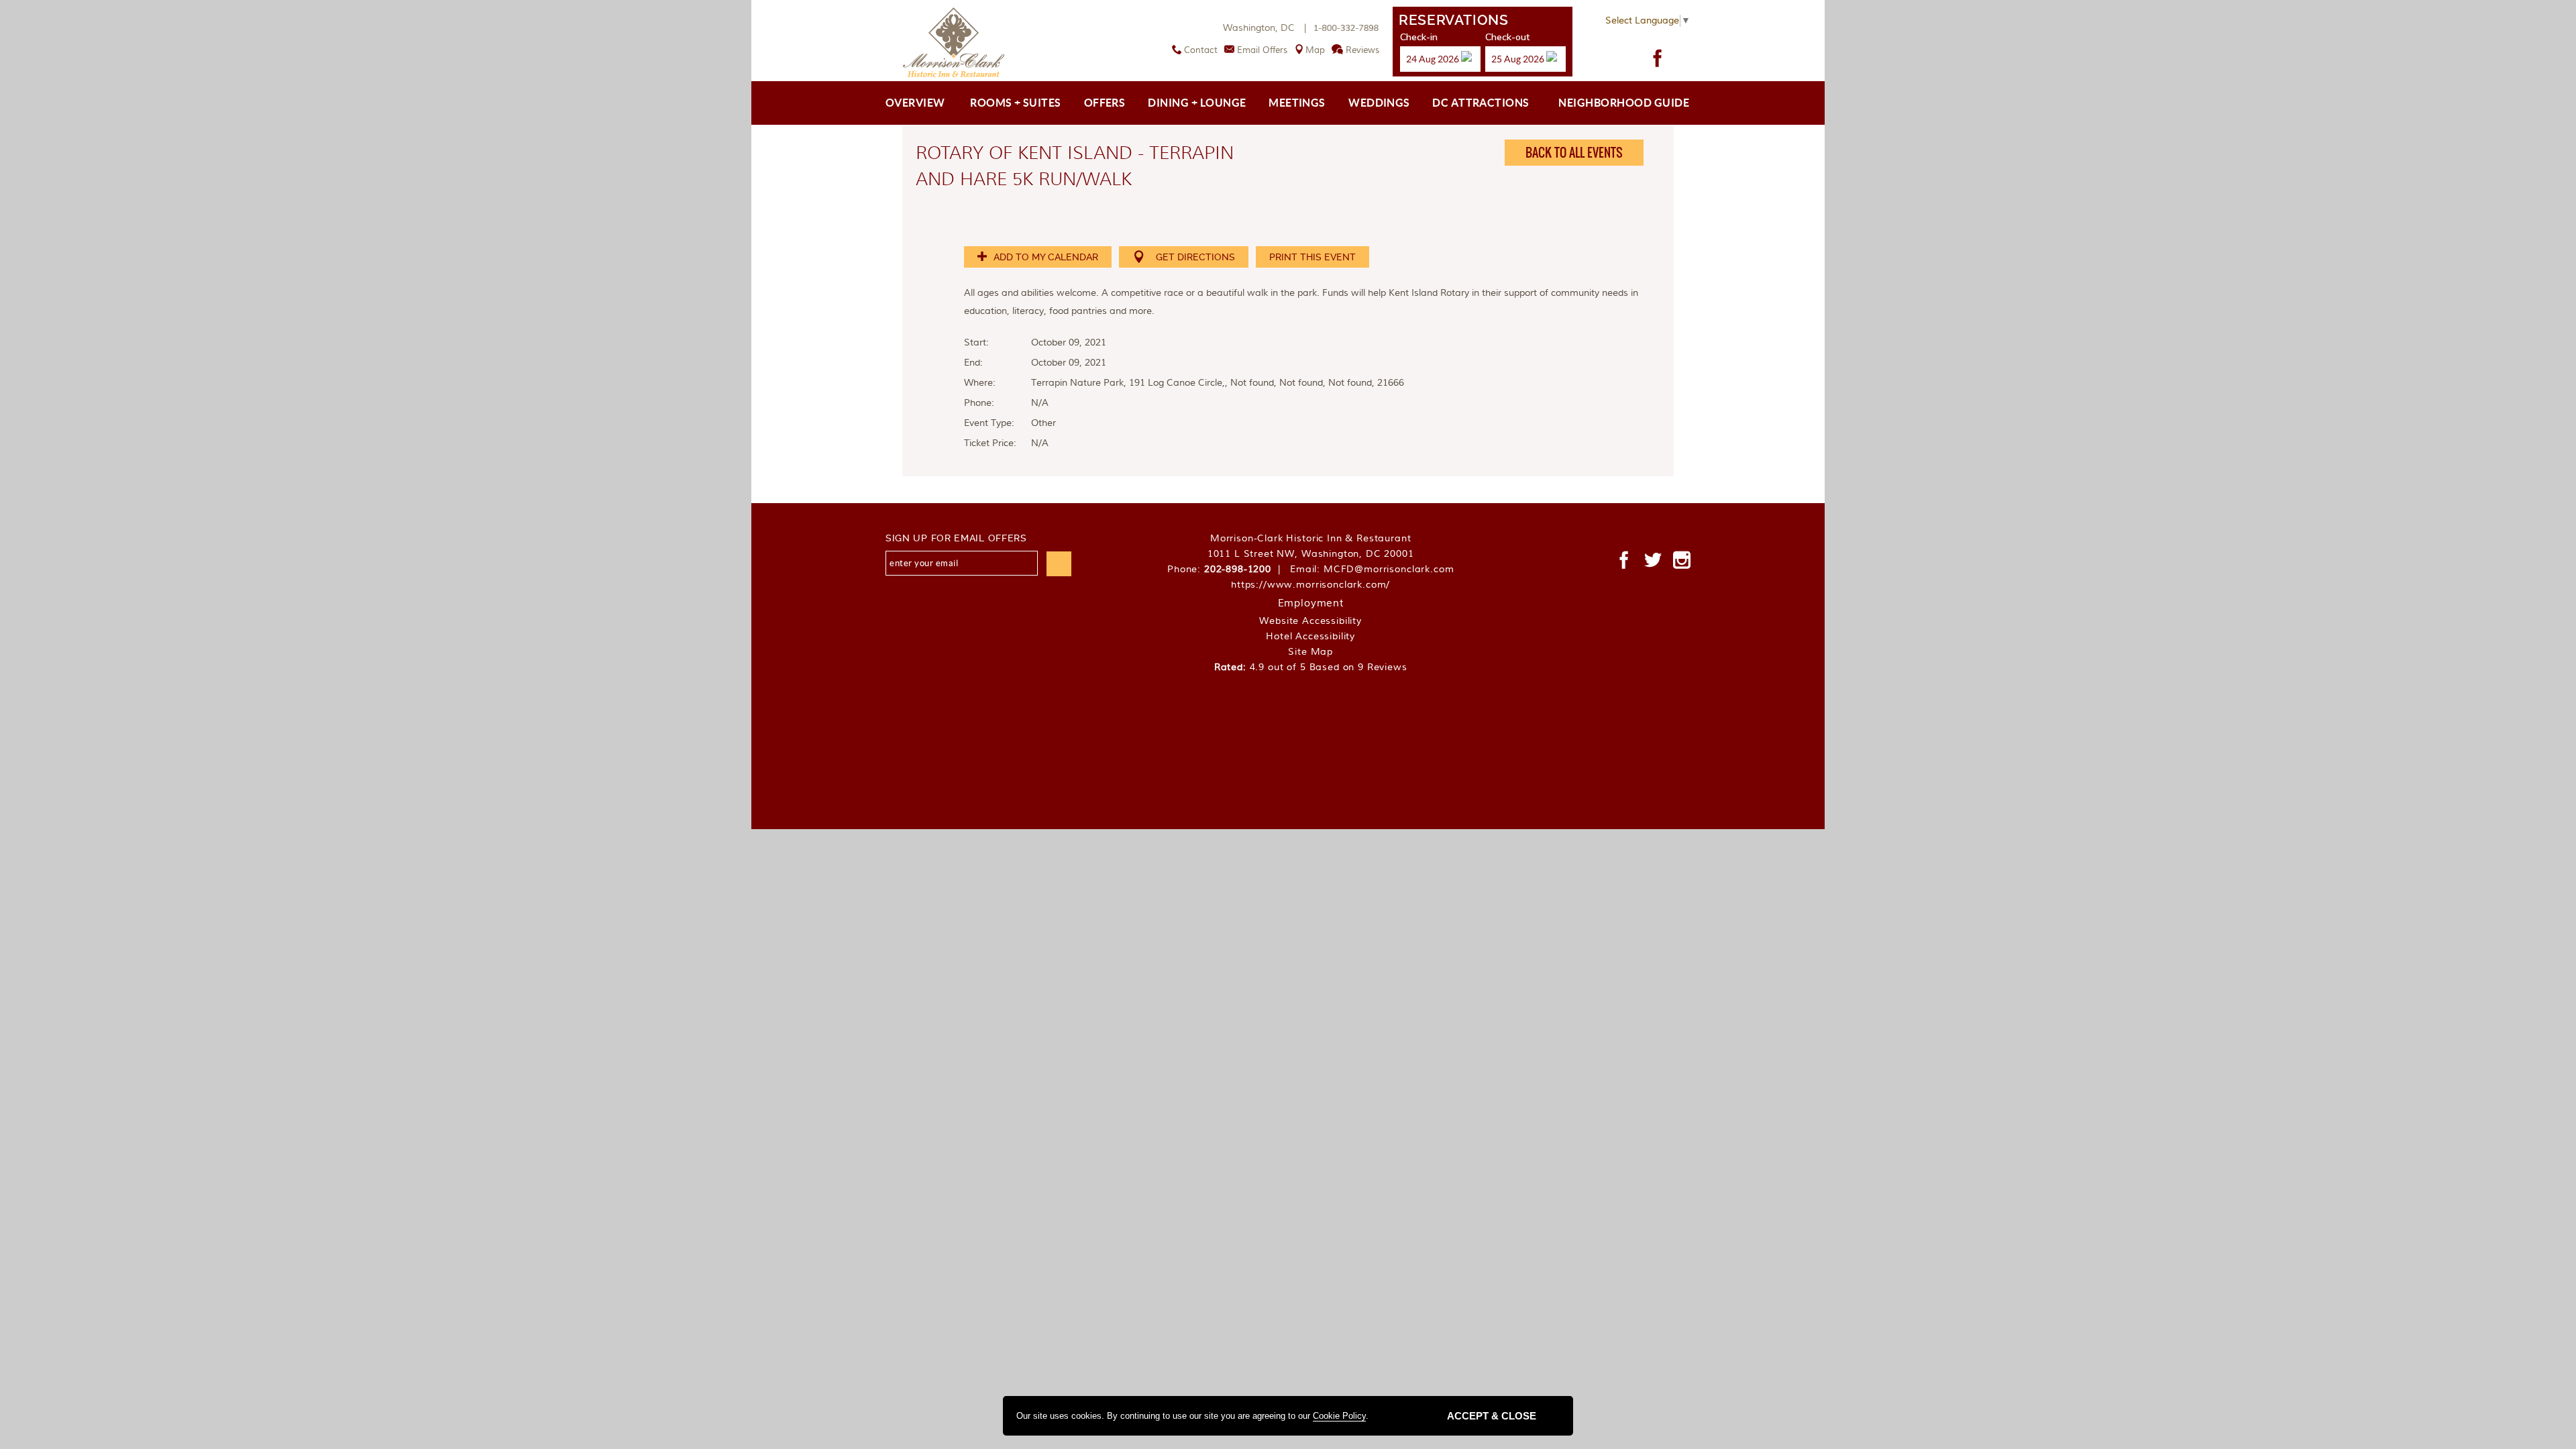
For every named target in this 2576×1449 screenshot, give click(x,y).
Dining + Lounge (1197, 103)
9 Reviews (1383, 667)
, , (1311, 554)
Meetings (1297, 103)
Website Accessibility (1310, 621)
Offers (1105, 103)
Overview (915, 103)
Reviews (1362, 50)
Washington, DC (1266, 28)
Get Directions (1195, 257)
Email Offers (1262, 50)
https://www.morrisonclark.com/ (1310, 585)
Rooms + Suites (1016, 103)
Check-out (1507, 37)
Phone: (1227, 570)
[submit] (1059, 564)
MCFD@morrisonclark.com (1389, 570)
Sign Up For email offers (956, 538)
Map (1315, 50)
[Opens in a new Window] (1658, 58)
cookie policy (1339, 1416)
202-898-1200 (1238, 570)
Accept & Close (1492, 1416)
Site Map (1310, 652)
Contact (1201, 50)
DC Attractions (1481, 103)
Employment (1311, 603)
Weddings (1379, 103)
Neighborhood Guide (1624, 103)
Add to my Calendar (1044, 257)
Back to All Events (1574, 153)
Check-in (1419, 37)
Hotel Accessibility (1310, 637)
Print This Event (1312, 257)
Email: (1372, 570)
